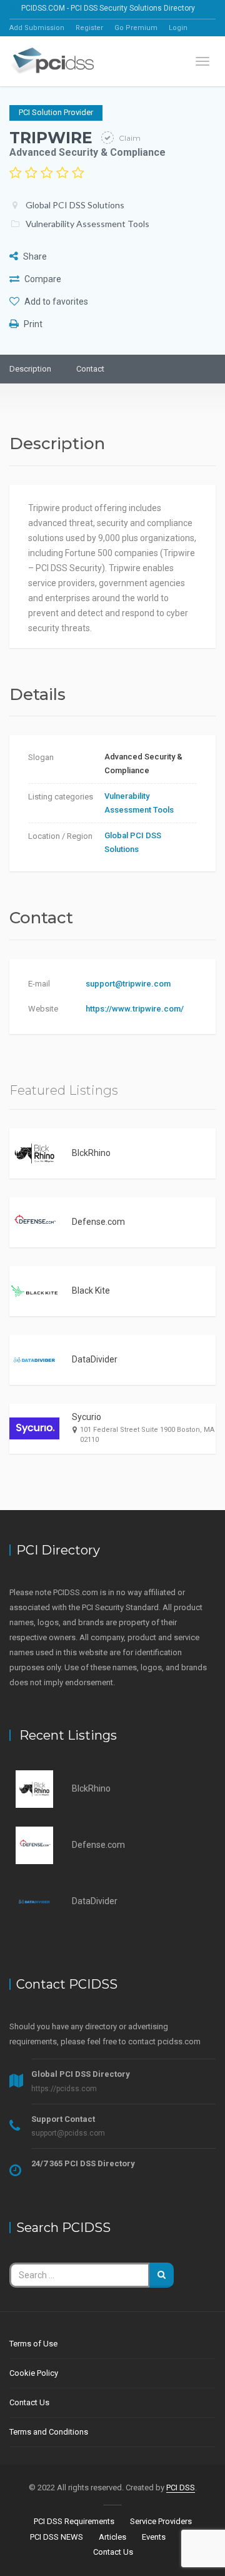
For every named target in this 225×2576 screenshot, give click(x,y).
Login (178, 28)
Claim (129, 138)
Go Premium (136, 28)
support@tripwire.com (128, 984)
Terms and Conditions (49, 2432)
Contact (90, 369)
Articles (112, 2537)
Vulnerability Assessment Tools (87, 224)
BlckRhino (91, 1153)
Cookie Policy (34, 2373)
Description (30, 369)
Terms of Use (33, 2344)
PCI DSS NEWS (57, 2537)
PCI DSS (181, 2487)
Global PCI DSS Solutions (75, 205)
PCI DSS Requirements (74, 2521)
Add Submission (37, 28)
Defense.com (98, 1222)
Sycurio (87, 1417)
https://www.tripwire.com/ (135, 1009)
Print (32, 324)
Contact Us (29, 2402)
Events (154, 2537)
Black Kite (91, 1291)
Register (89, 28)
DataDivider (95, 1359)
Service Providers (161, 2521)
